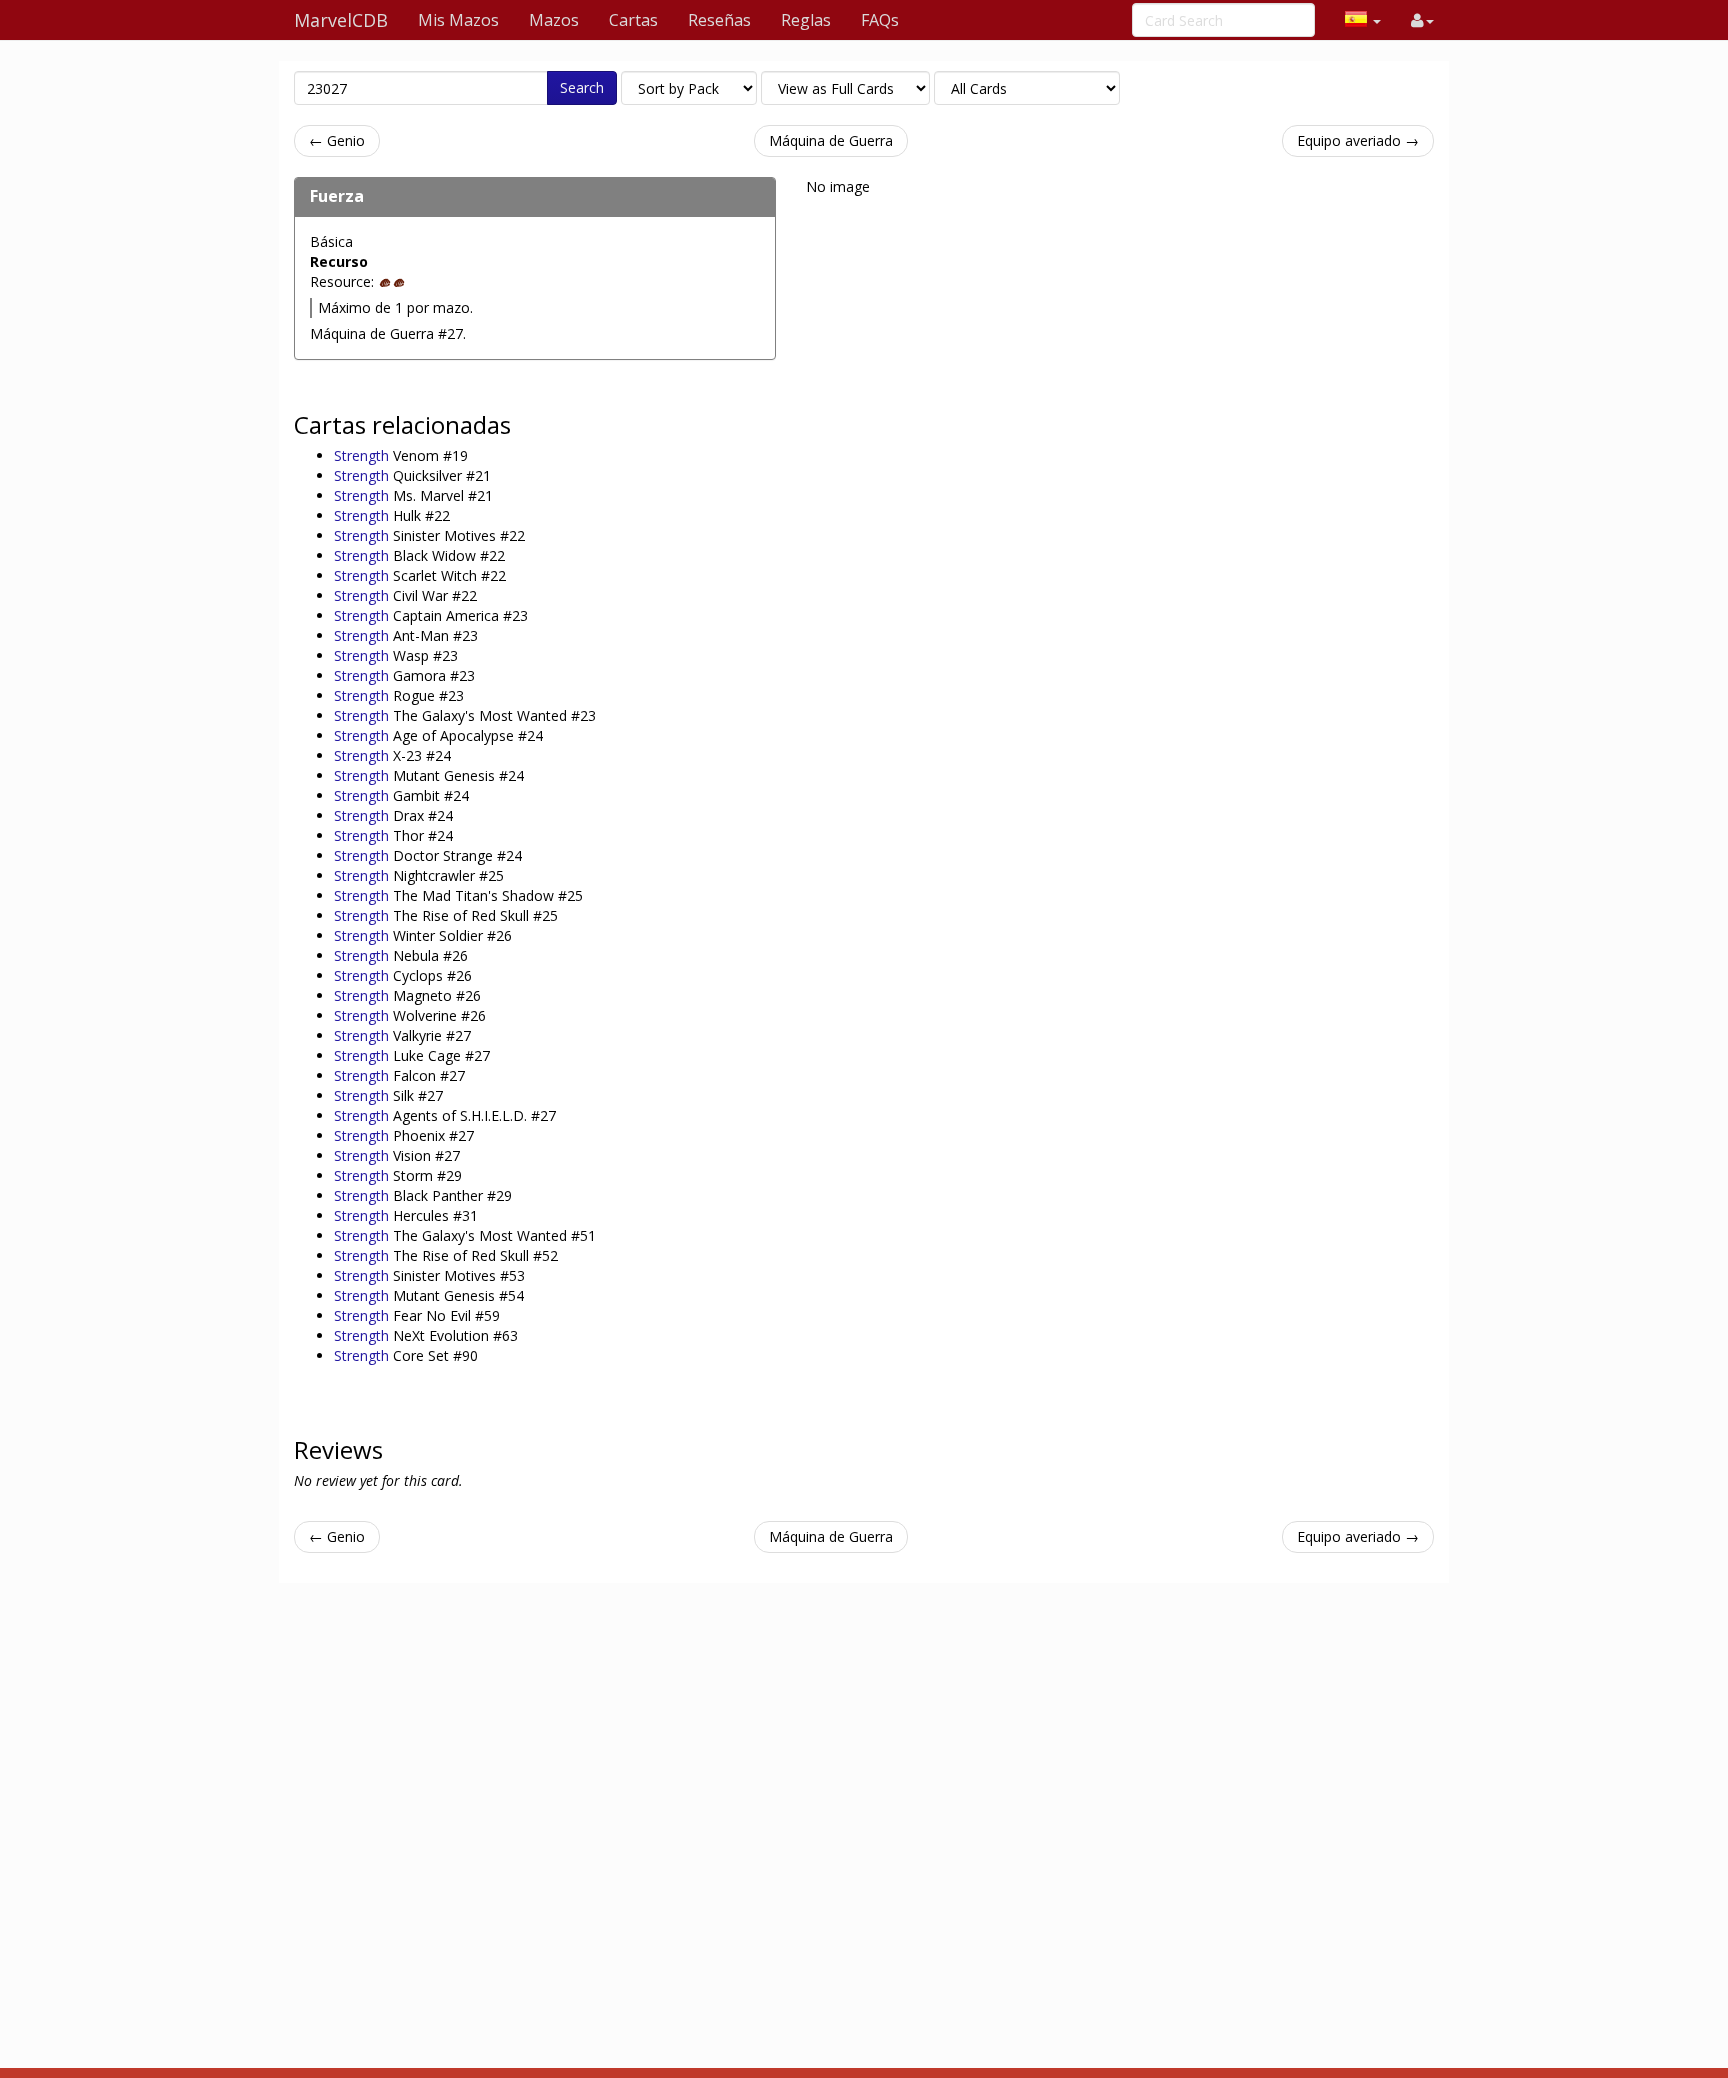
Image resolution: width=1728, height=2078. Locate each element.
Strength (363, 455)
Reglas (806, 20)
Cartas (633, 20)
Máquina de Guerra (831, 140)
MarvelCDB (341, 20)
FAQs (880, 20)
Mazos (554, 20)
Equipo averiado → (1358, 140)
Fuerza (337, 196)
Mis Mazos (458, 20)
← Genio (337, 140)
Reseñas (719, 20)
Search (582, 87)
